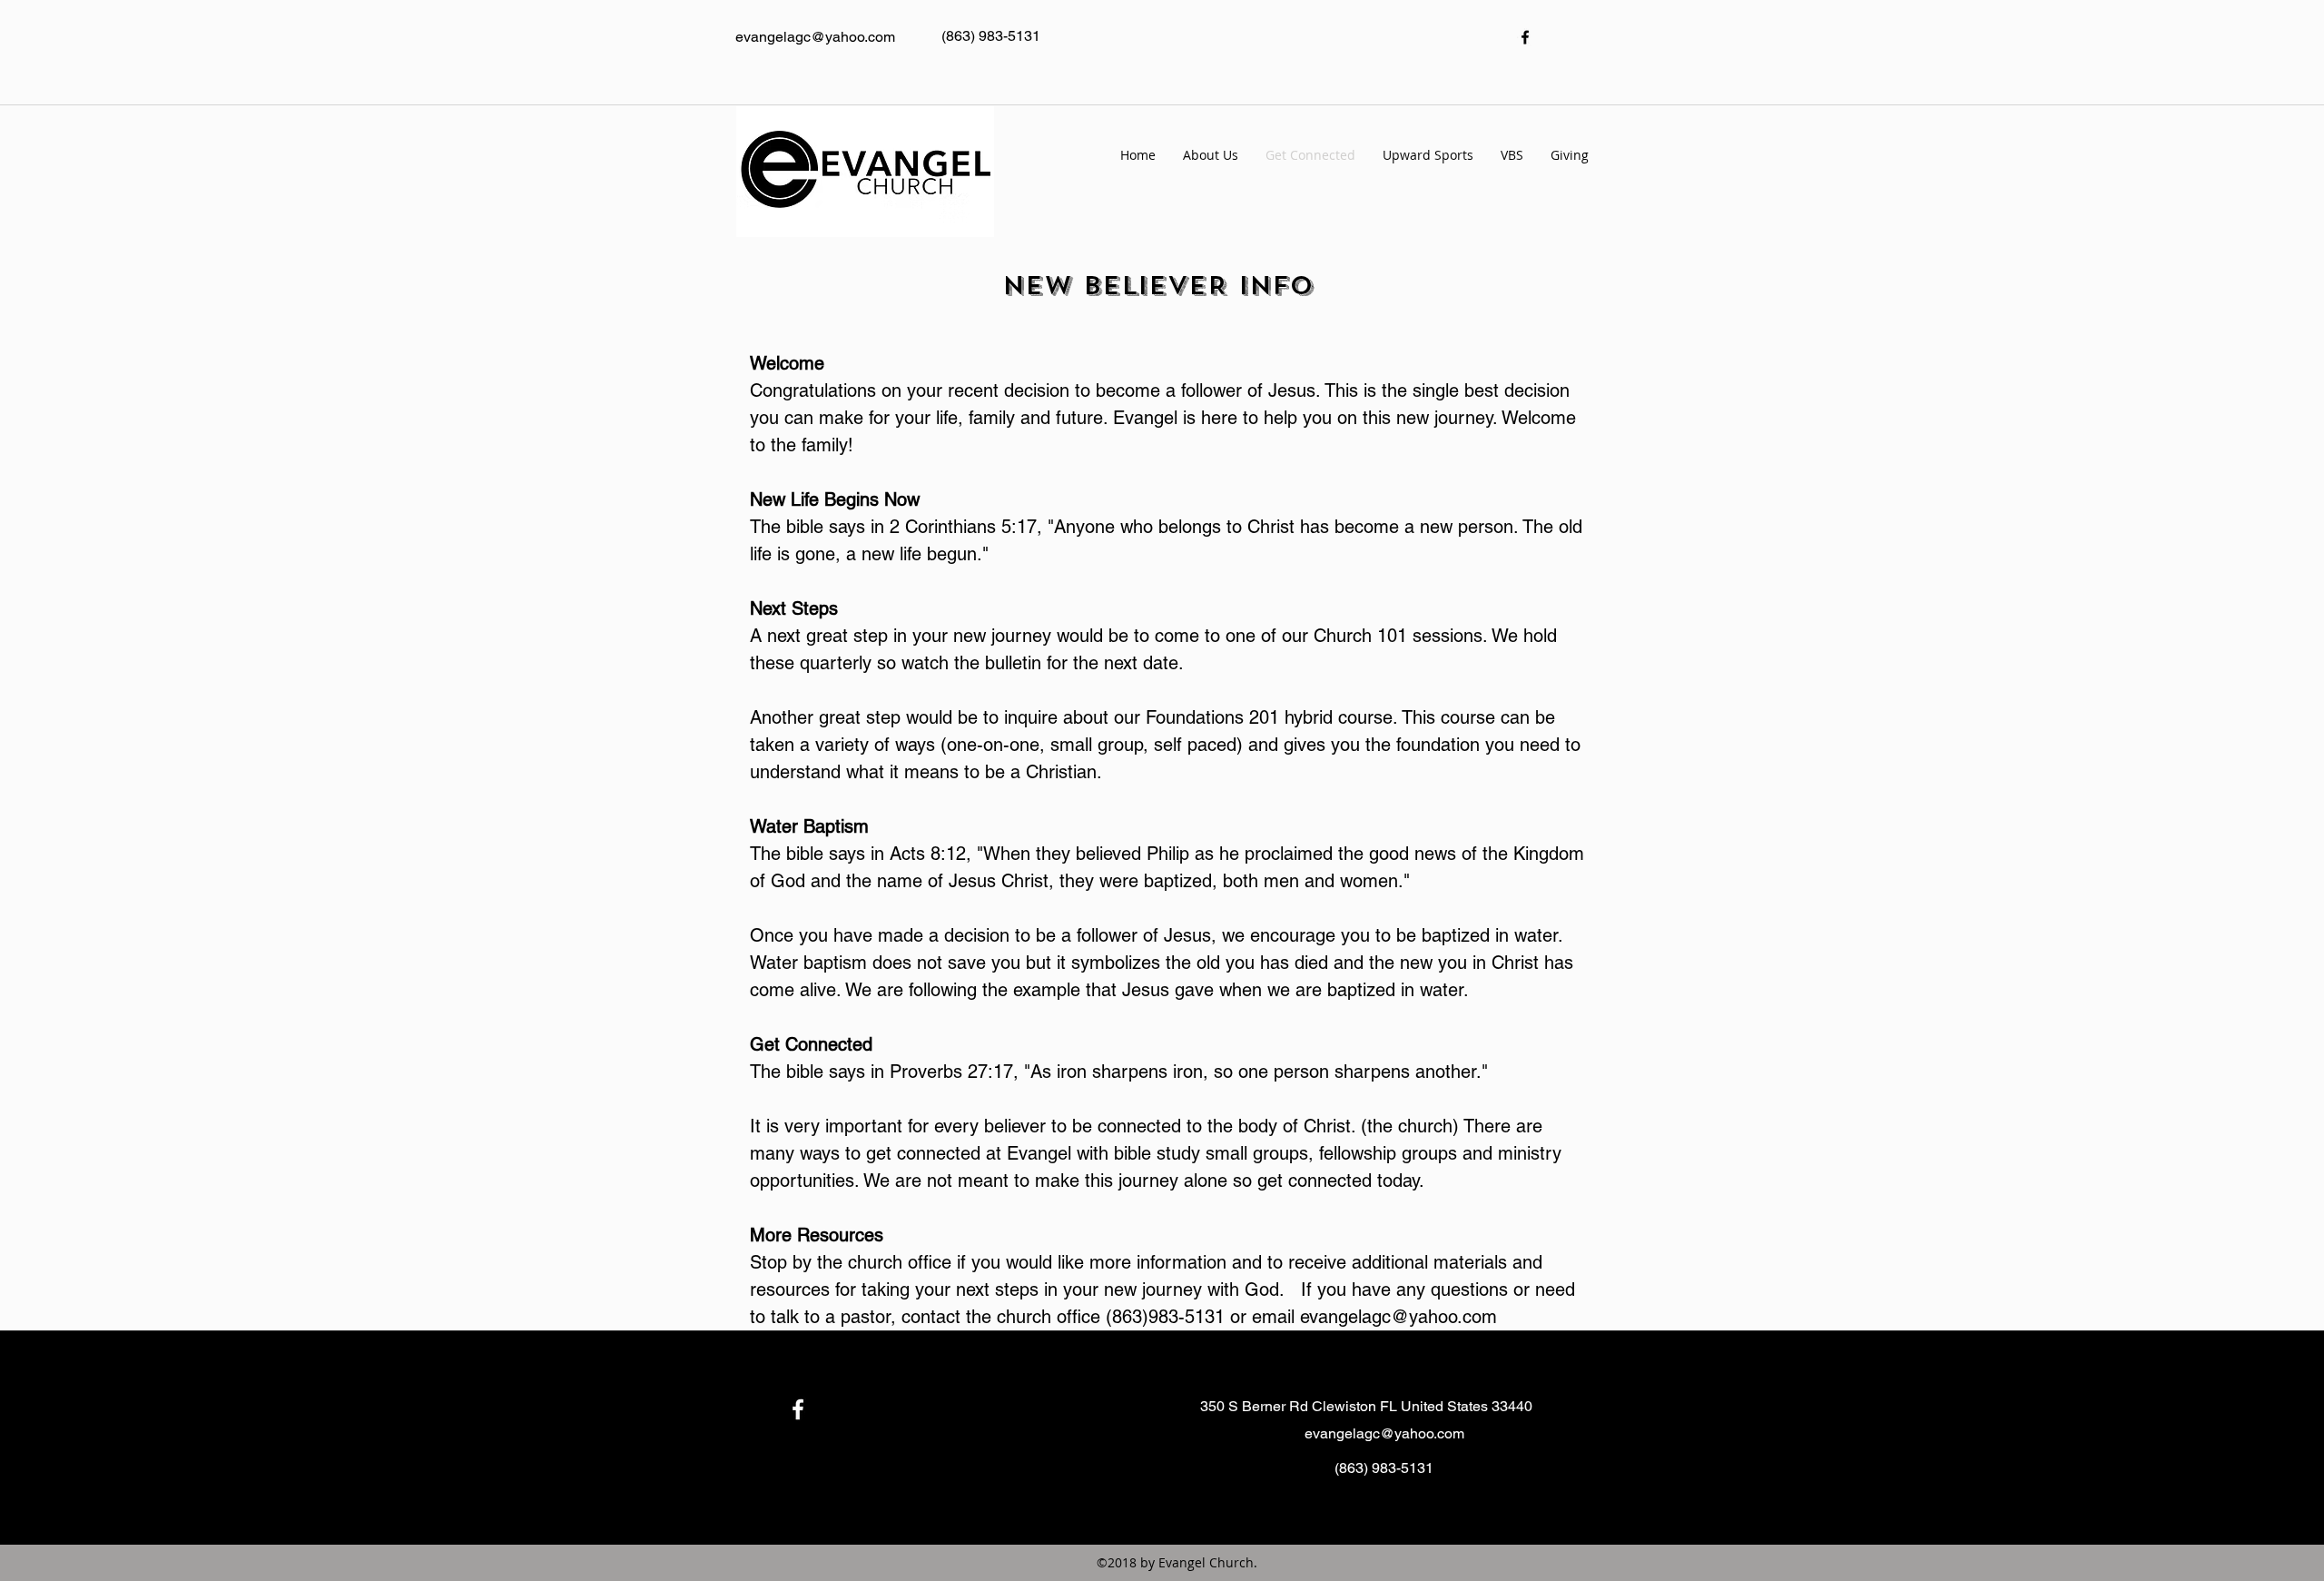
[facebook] (1525, 37)
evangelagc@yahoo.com (1398, 1317)
